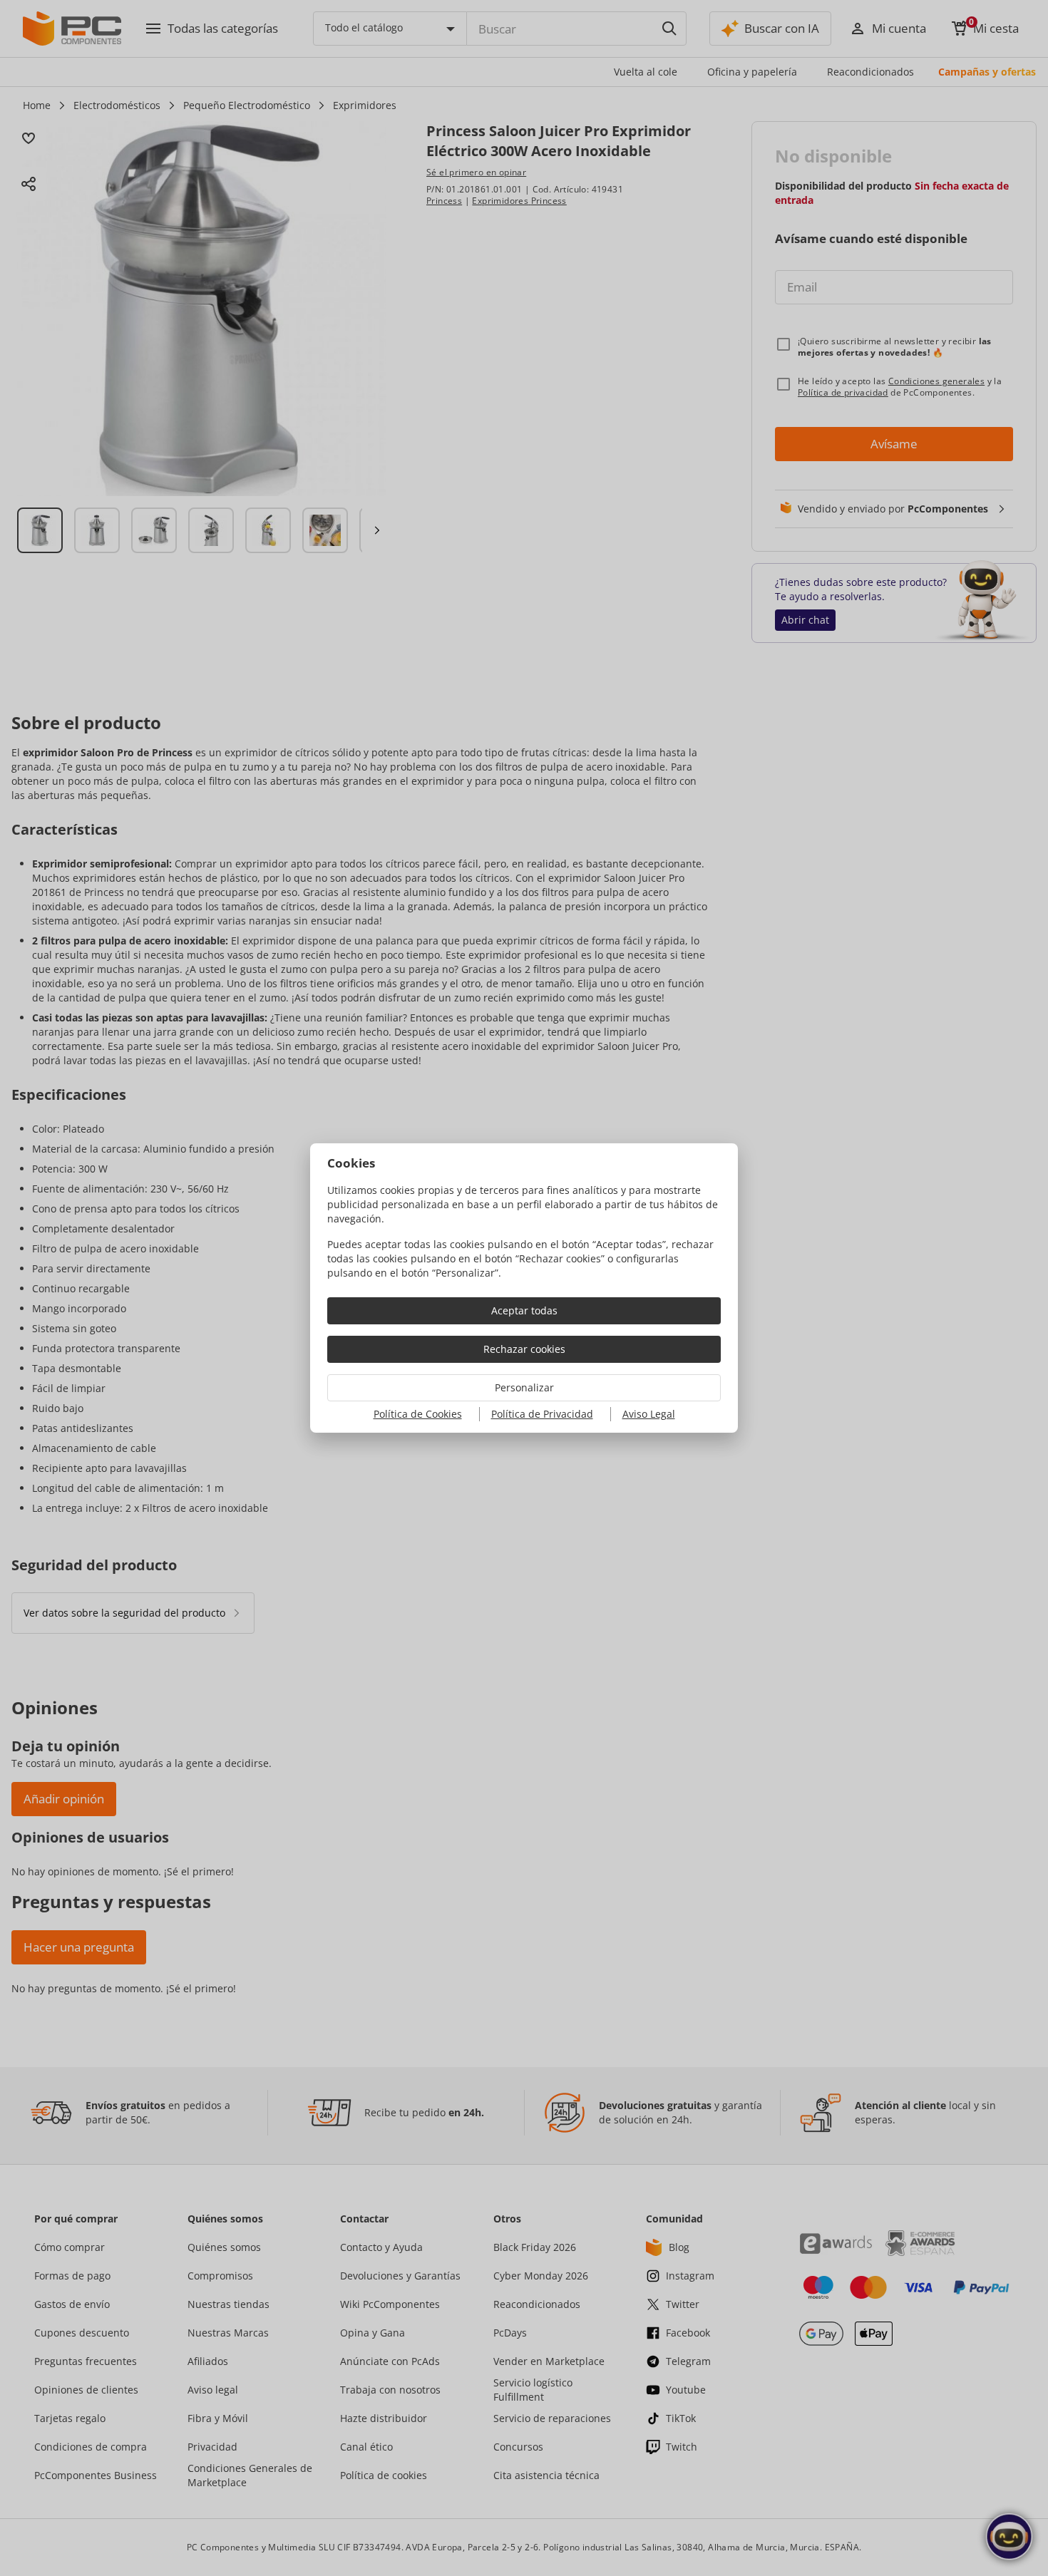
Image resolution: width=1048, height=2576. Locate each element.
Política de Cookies (418, 1414)
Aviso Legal (649, 1414)
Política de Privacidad (542, 1414)
